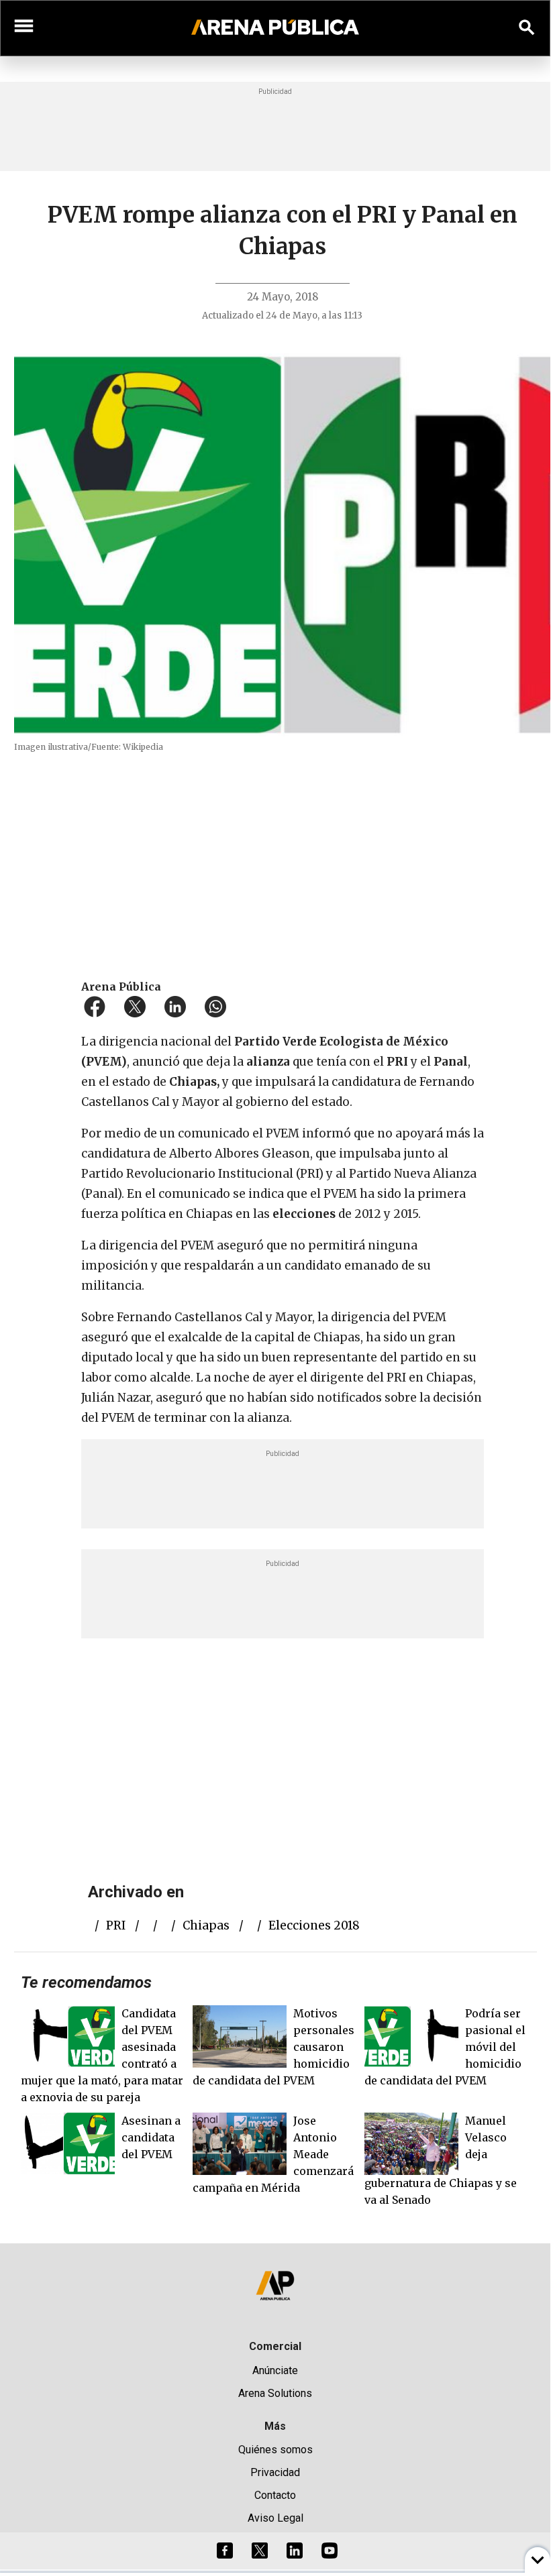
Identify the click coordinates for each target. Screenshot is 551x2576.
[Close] (357, 1184)
